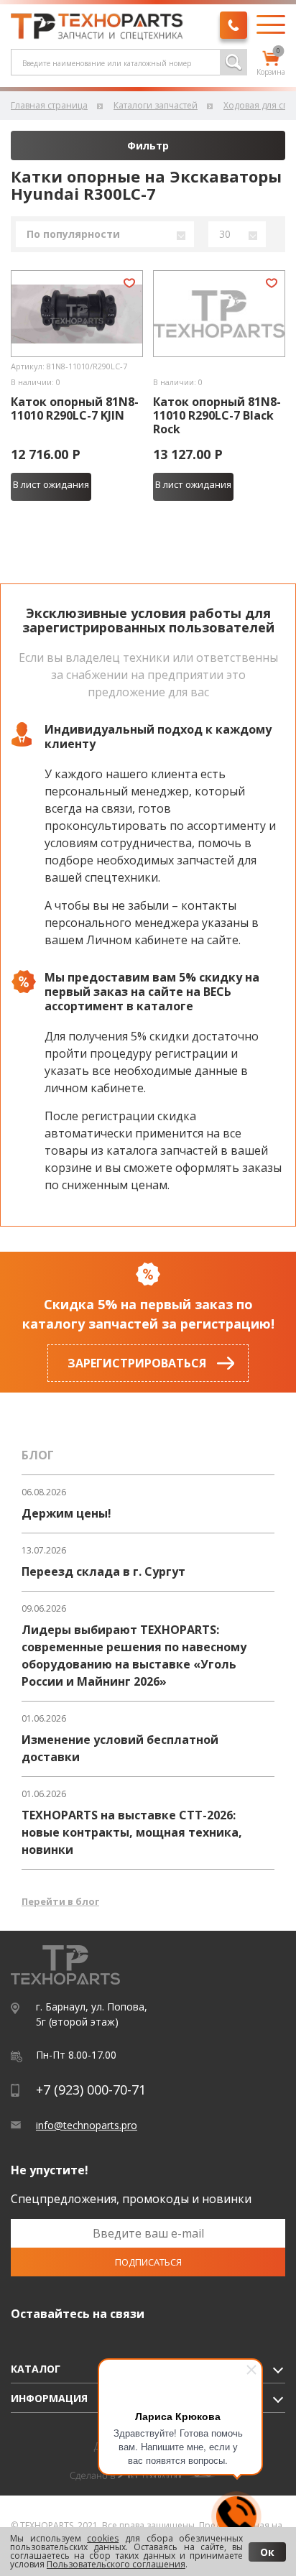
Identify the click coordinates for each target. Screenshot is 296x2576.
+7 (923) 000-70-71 (91, 2090)
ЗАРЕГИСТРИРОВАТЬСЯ (137, 1363)
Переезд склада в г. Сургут (103, 1571)
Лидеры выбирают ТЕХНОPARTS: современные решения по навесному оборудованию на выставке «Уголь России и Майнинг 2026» (134, 1656)
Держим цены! (66, 1513)
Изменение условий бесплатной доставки (120, 1748)
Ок (267, 2552)
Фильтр (148, 146)
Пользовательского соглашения (116, 2564)
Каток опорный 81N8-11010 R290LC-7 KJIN (75, 409)
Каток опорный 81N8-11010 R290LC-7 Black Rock (217, 416)
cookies (103, 2538)
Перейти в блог (60, 1901)
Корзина (271, 64)
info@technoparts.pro (87, 2125)
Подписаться (148, 2262)
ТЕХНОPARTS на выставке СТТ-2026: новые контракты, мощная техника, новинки (132, 1832)
